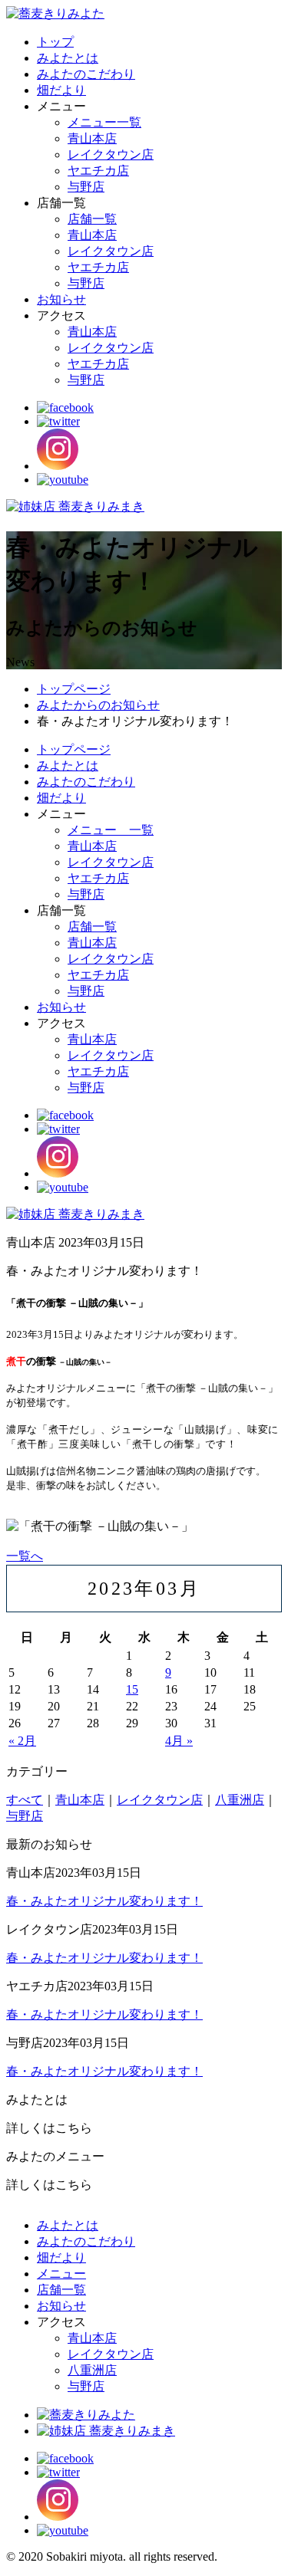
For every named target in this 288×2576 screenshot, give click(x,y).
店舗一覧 (92, 219)
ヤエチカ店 (98, 171)
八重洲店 (240, 1800)
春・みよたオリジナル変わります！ (104, 1901)
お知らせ (61, 299)
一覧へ (25, 1556)
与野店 (86, 187)
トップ (55, 42)
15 (132, 1689)
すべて (25, 1800)
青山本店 (92, 138)
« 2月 (22, 1741)
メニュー (61, 2274)
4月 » (179, 1741)
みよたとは (68, 58)
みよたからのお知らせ (98, 705)
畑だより (61, 90)
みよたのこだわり (86, 74)
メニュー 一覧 (111, 830)
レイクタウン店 (111, 154)
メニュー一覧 (104, 122)
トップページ (74, 689)
